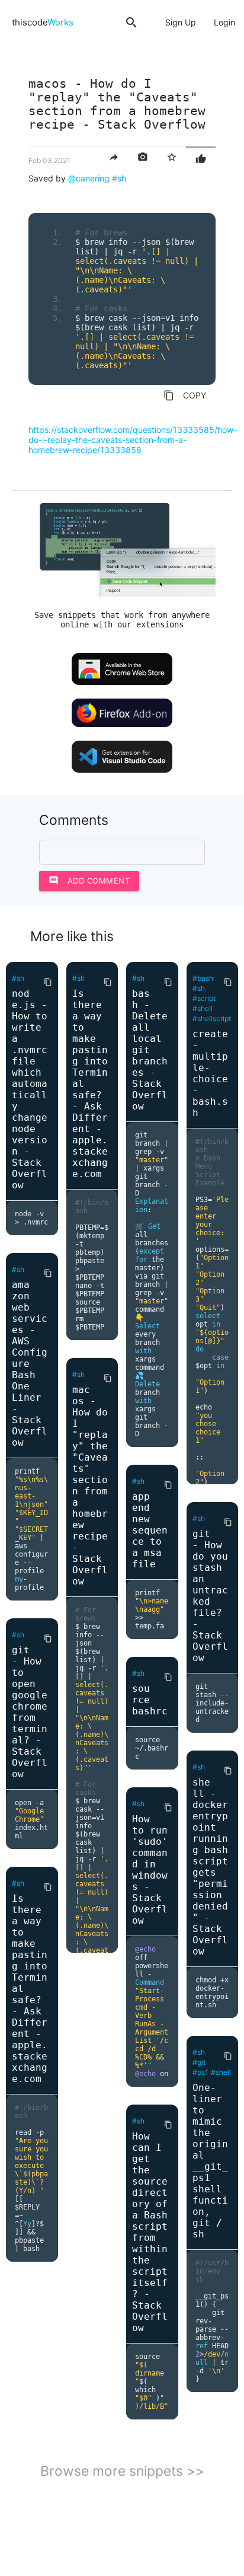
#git (199, 2062)
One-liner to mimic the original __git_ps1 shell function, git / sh (210, 2161)
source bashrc (150, 1700)
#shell (203, 1008)
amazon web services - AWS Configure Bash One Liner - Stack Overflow (30, 1364)
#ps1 (200, 2072)
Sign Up (181, 22)
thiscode (43, 22)
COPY (185, 396)
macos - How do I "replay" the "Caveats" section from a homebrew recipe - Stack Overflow (90, 1485)
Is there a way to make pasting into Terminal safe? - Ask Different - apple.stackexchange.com (30, 1989)
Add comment (89, 880)
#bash (203, 978)
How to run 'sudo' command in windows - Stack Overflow (150, 1870)
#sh (119, 178)
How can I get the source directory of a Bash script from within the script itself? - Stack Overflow (150, 2232)
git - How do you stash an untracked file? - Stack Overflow (210, 1596)
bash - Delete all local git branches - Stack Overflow (150, 1050)
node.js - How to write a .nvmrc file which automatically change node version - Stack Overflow (30, 1089)
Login (224, 22)
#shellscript (212, 1018)
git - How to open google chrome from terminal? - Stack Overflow (30, 1712)
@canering (89, 178)
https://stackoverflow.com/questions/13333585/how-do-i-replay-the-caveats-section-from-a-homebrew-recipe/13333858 (133, 440)
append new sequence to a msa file (150, 1530)
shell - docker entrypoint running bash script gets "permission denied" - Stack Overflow (210, 1867)
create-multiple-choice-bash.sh (210, 1073)
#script (204, 998)
